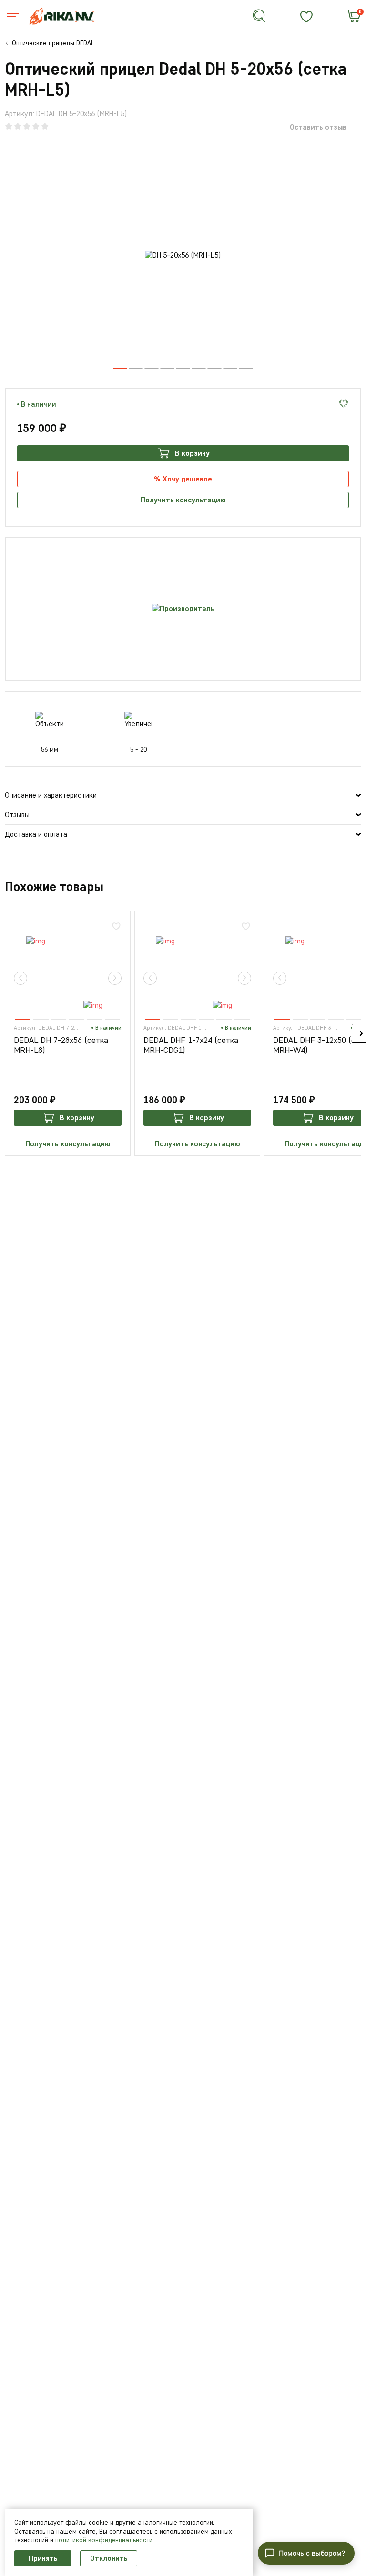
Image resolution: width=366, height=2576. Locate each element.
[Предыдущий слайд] (20, 978)
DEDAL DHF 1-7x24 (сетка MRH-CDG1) (191, 1046)
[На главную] (68, 16)
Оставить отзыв (318, 127)
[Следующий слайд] (115, 978)
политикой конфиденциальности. (105, 2540)
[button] (136, 368)
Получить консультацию (183, 500)
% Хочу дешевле (183, 479)
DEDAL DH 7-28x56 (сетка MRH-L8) (61, 1046)
